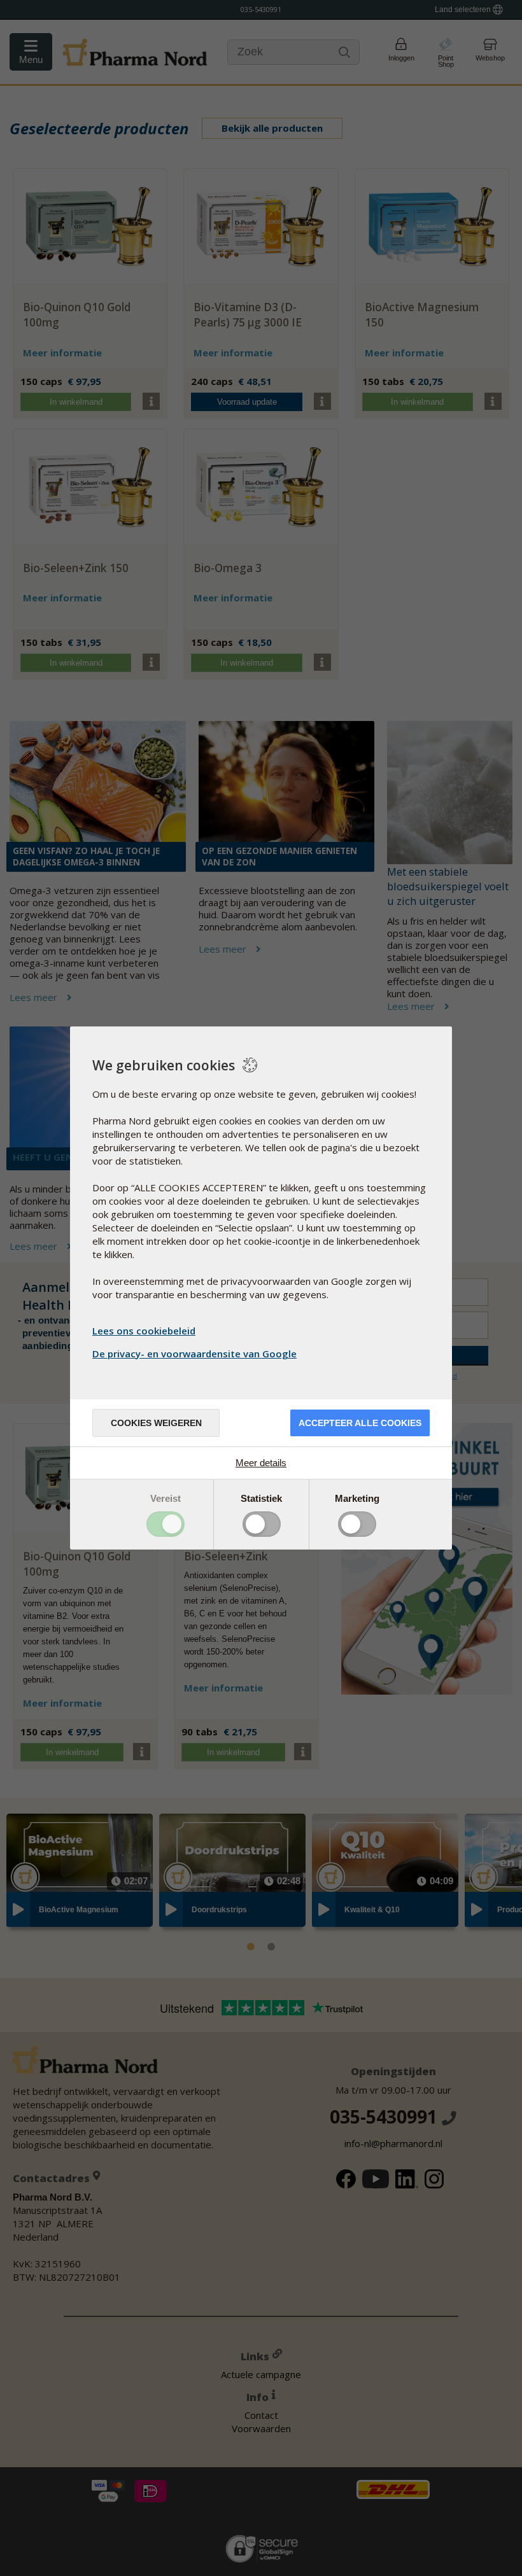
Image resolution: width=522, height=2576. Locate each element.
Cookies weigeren (156, 1423)
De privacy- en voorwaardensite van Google (194, 1354)
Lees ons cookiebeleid (144, 1331)
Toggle (166, 1524)
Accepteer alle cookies (360, 1423)
